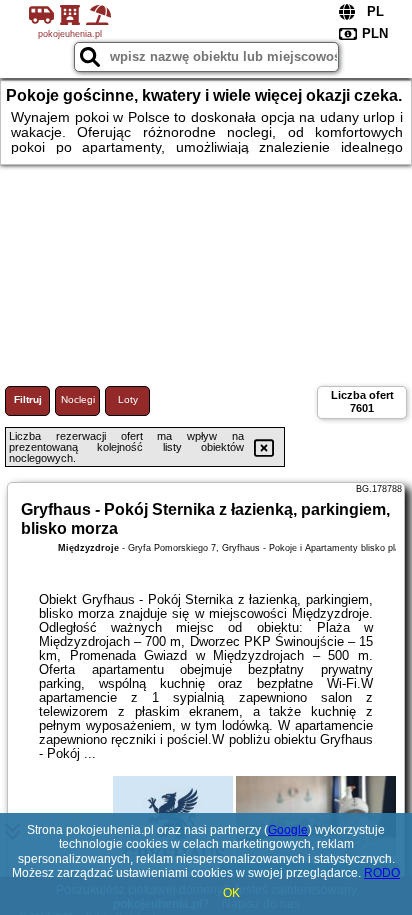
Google (288, 830)
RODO (382, 873)
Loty (128, 399)
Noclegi (78, 399)
